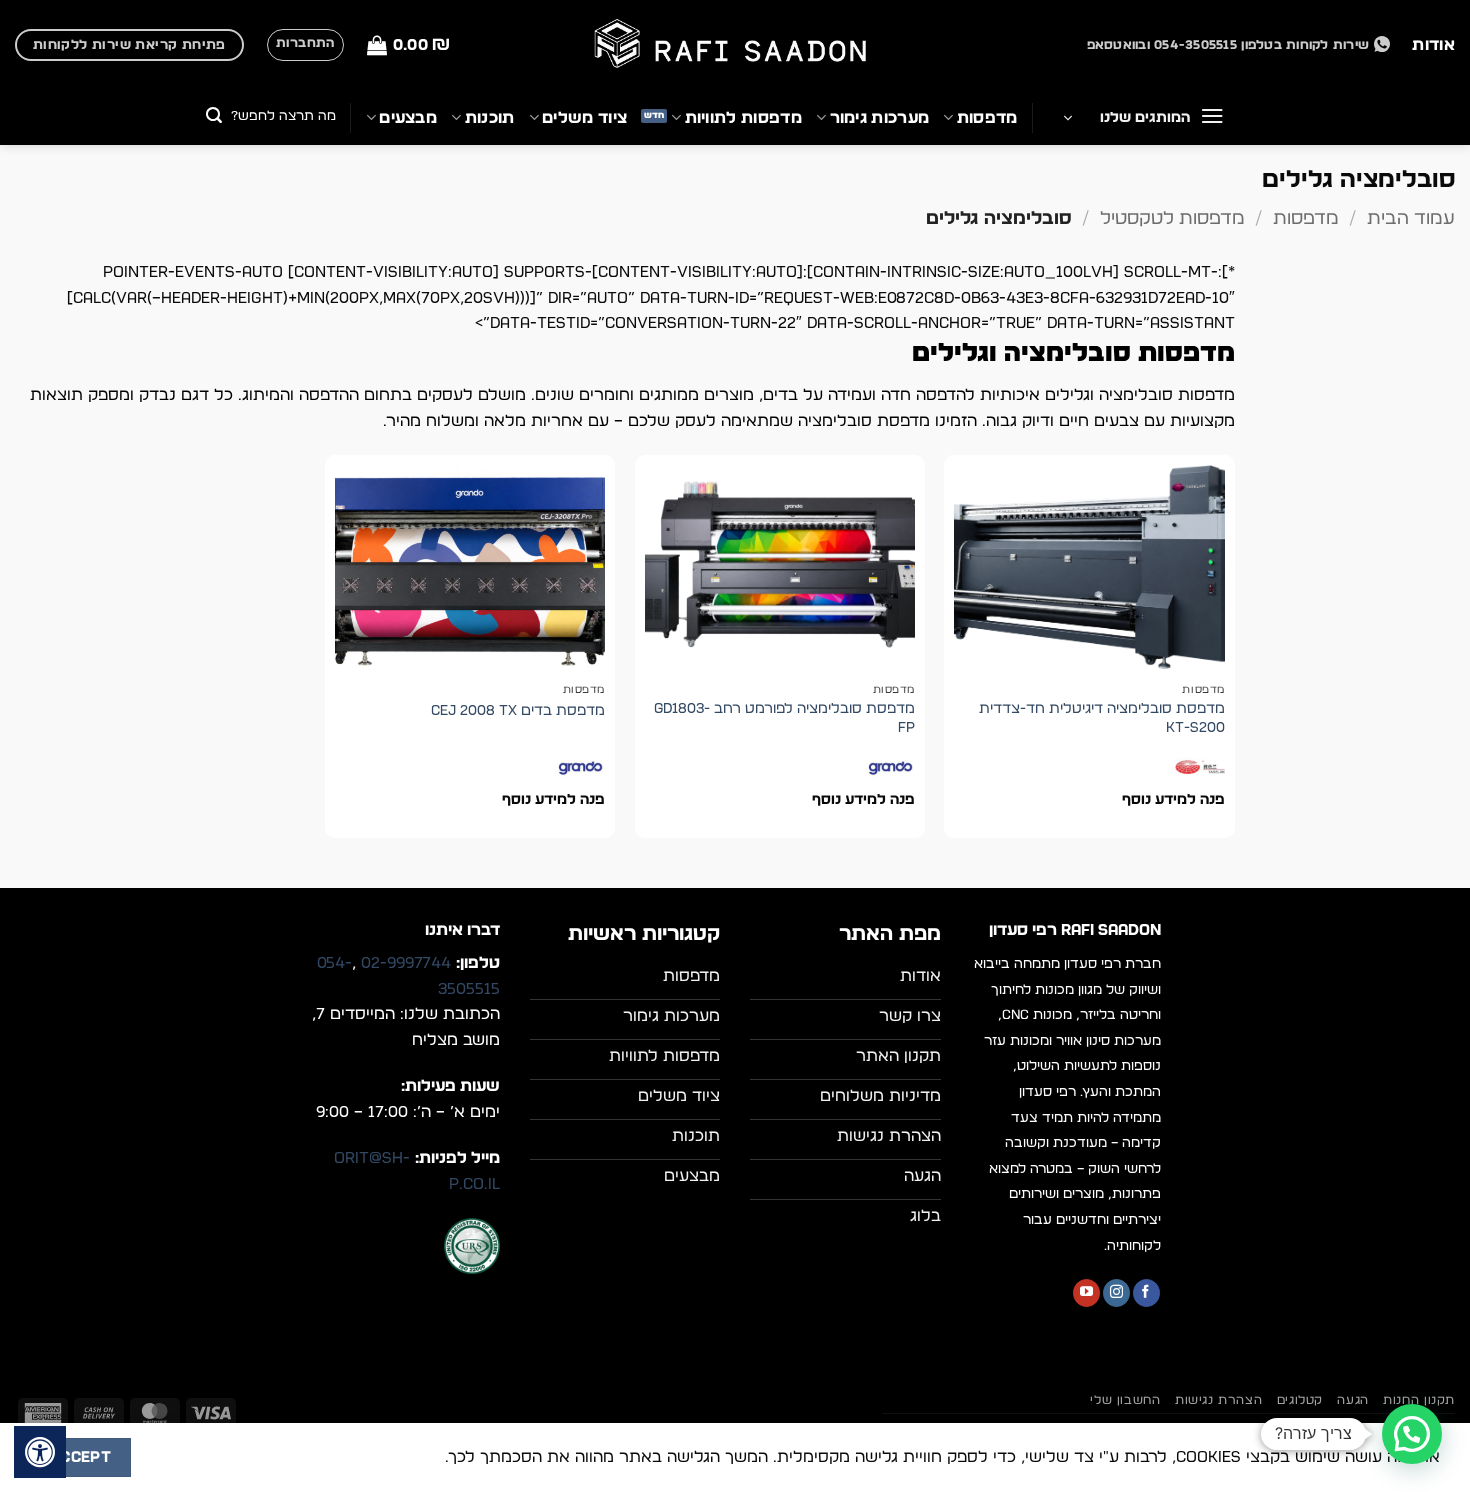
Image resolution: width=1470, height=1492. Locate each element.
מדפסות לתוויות (743, 118)
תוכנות (489, 118)
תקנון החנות (1419, 1400)
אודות (1433, 45)
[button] (408, 45)
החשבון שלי (1125, 1400)
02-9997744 (406, 963)
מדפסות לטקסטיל (1172, 218)
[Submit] (214, 117)
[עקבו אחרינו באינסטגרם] (1116, 1293)
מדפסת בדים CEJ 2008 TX (518, 710)
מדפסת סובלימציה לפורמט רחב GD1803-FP (784, 718)
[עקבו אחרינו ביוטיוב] (1086, 1293)
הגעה (1352, 1400)
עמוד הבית (1411, 218)
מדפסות (987, 118)
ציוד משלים (584, 118)
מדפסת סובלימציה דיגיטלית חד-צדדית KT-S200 (1101, 718)
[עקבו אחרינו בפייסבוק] (1146, 1293)
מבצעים (408, 118)
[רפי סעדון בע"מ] (735, 45)
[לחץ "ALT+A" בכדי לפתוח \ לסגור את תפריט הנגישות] (40, 1452)
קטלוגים (1300, 1400)
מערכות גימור (879, 118)
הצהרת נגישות (1218, 1400)
